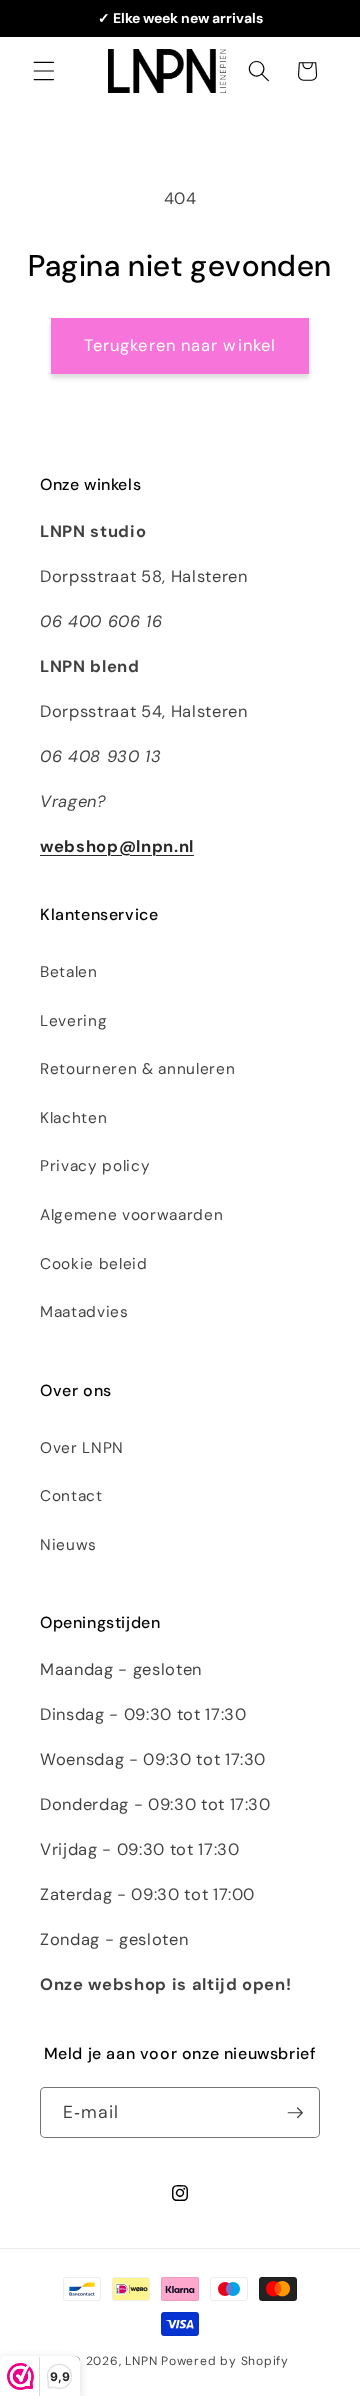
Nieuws (68, 1545)
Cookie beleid (94, 1264)
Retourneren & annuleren (137, 1069)
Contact (71, 1496)
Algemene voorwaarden (131, 1215)
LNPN (141, 2361)
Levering (73, 1021)
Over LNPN (82, 1448)
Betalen (69, 972)
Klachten (73, 1118)
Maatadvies (84, 1312)
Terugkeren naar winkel (180, 345)
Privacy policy (95, 1166)
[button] (44, 71)
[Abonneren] (295, 2113)
